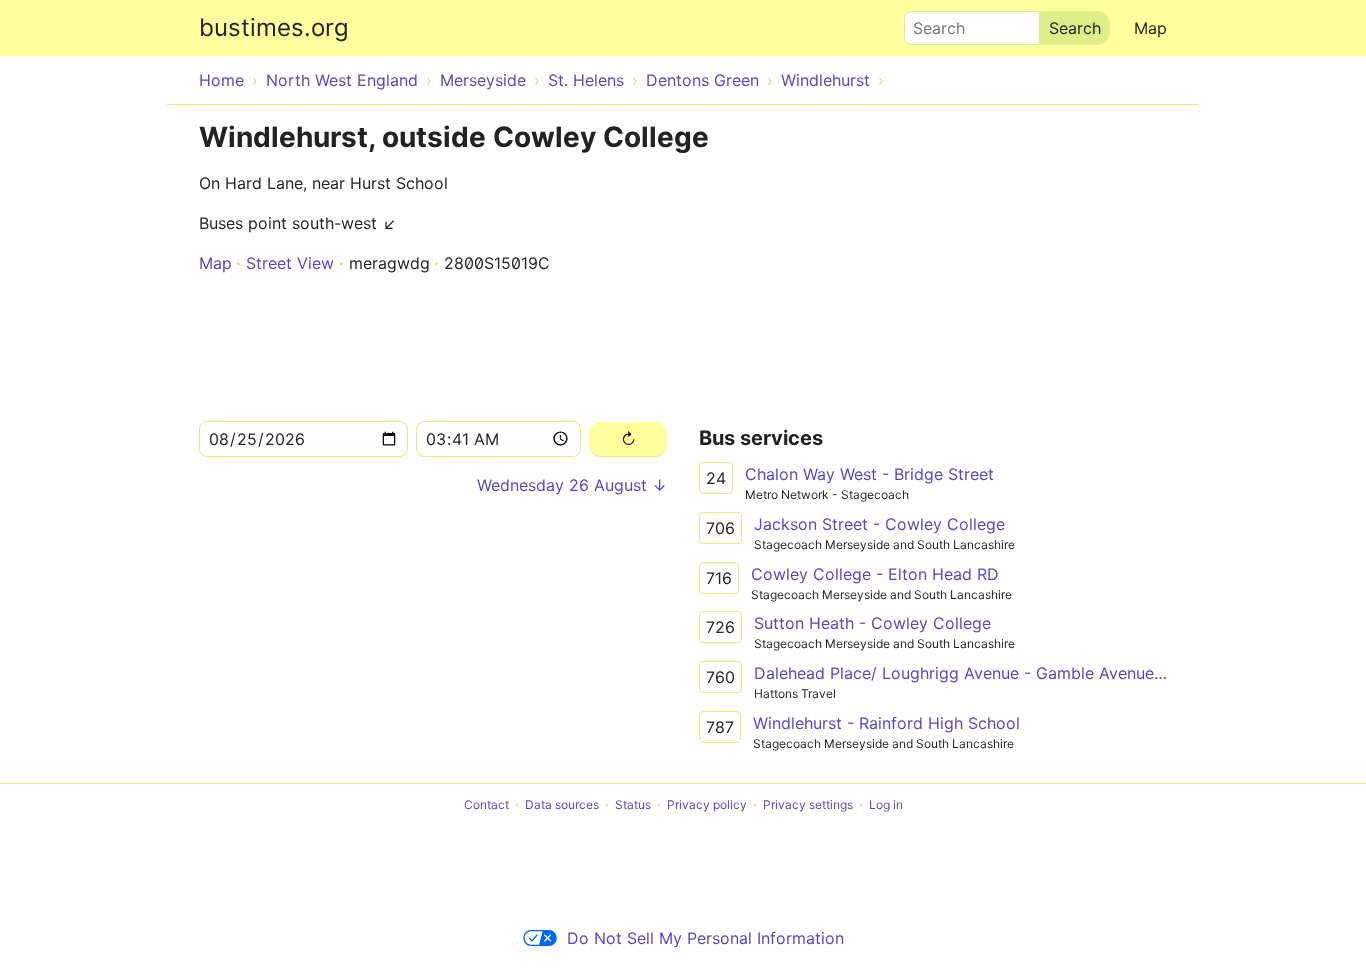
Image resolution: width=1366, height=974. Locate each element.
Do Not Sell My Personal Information (705, 938)
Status (633, 804)
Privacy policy (707, 804)
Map (1150, 28)
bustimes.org (274, 27)
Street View (290, 263)
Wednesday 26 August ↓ (572, 485)
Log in (886, 804)
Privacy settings (808, 804)
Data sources (562, 804)
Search (930, 23)
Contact (486, 804)
